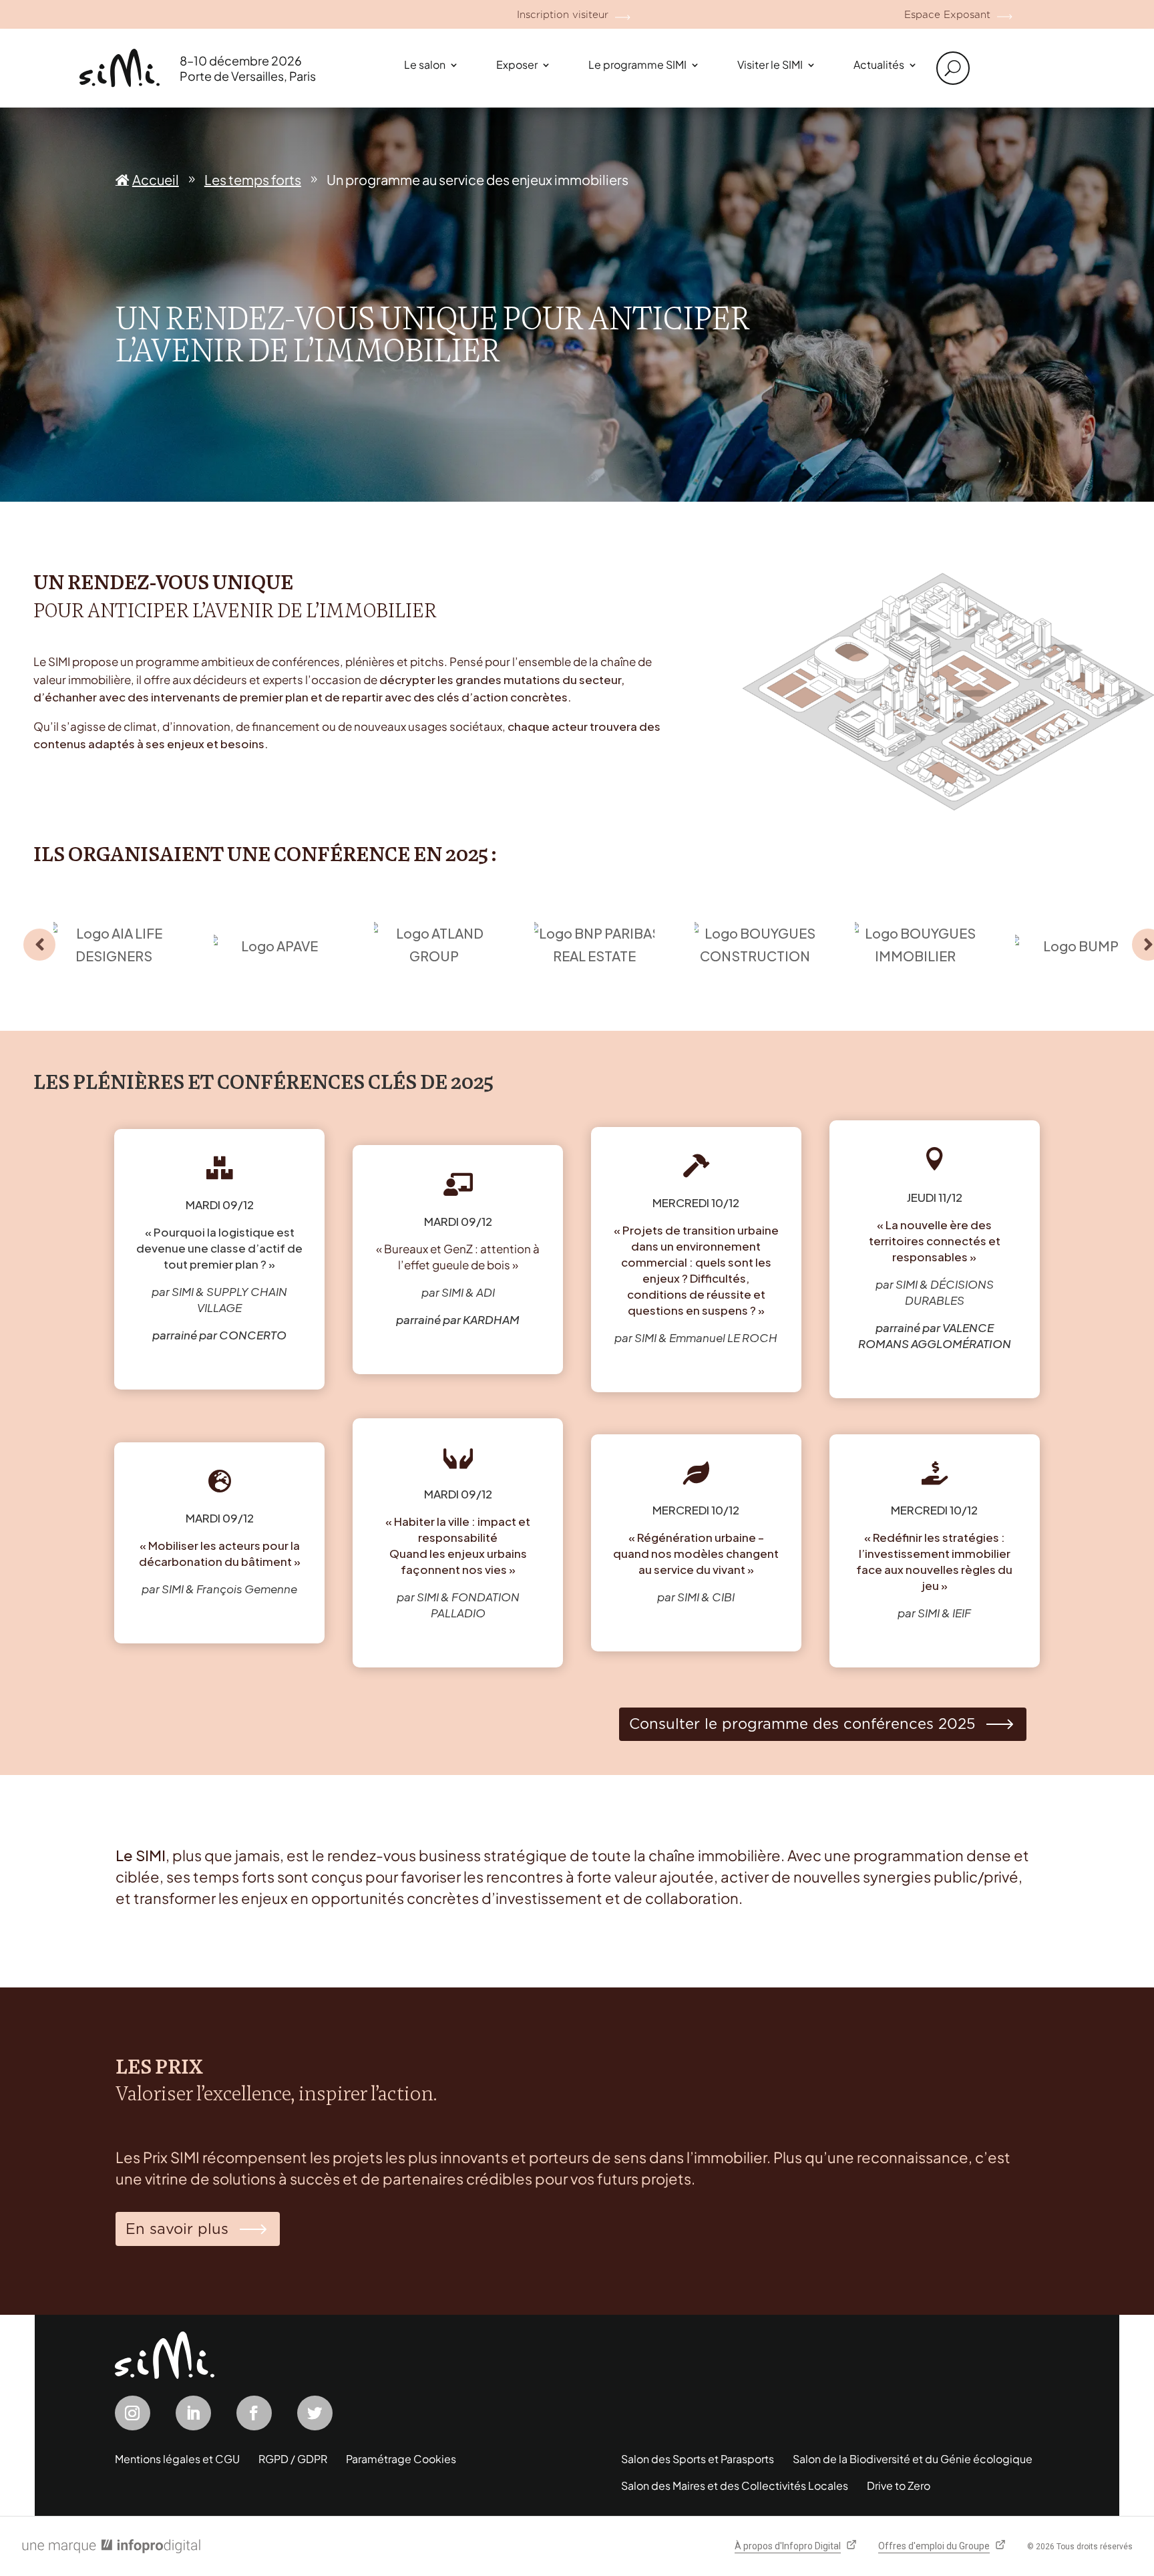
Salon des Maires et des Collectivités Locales (735, 2485)
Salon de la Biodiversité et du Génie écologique (913, 2459)
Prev (39, 945)
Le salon (425, 64)
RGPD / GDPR (293, 2459)
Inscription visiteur (563, 15)
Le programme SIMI (637, 64)
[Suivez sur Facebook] (254, 2413)
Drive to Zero (899, 2485)
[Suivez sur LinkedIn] (193, 2413)
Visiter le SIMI (770, 64)
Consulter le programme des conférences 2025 (802, 1724)
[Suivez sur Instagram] (133, 2413)
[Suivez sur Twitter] (315, 2413)
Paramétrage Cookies (401, 2459)
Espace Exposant (947, 15)
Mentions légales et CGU (177, 2459)
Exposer (517, 64)
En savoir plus (177, 2229)
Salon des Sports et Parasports (698, 2459)
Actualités (879, 64)
